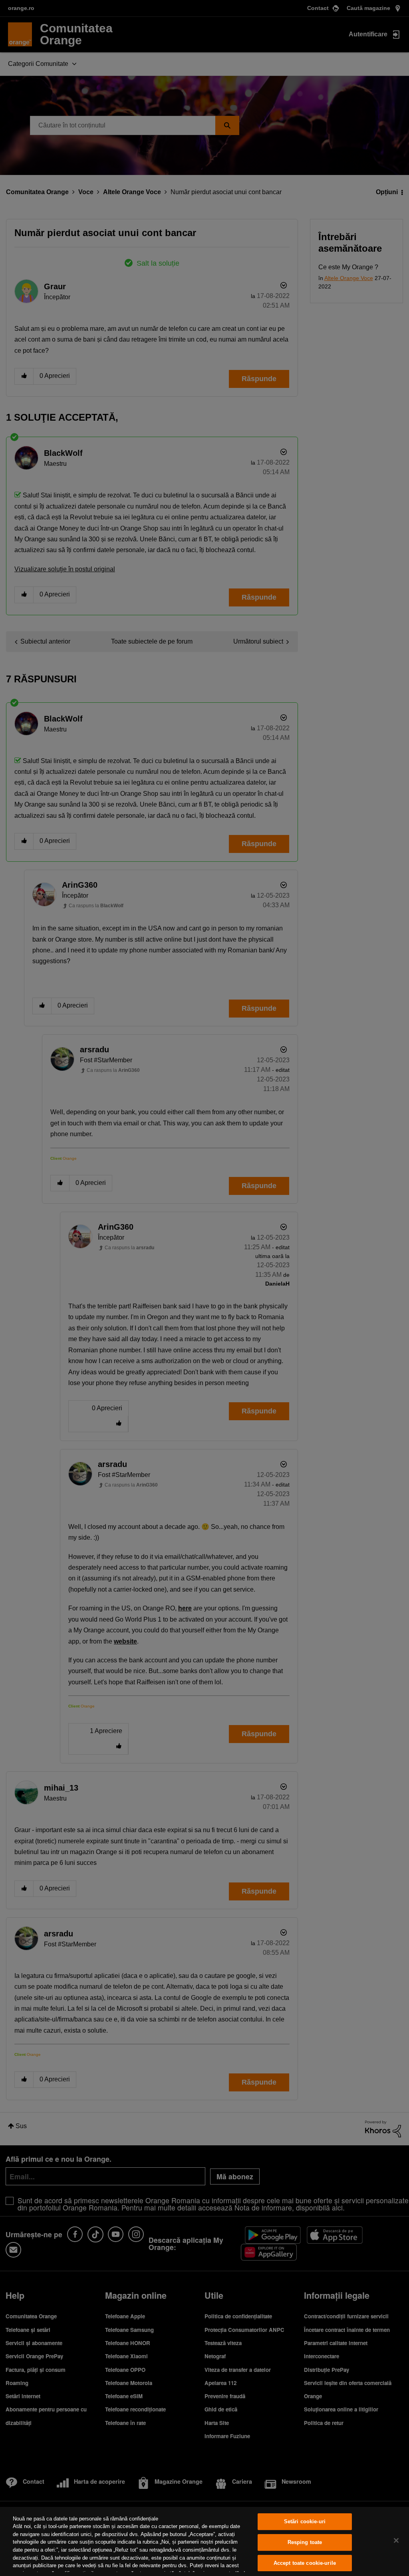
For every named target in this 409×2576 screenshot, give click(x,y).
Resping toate (305, 2542)
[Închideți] (396, 2540)
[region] (204, 2541)
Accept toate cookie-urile (305, 2563)
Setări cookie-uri (305, 2522)
